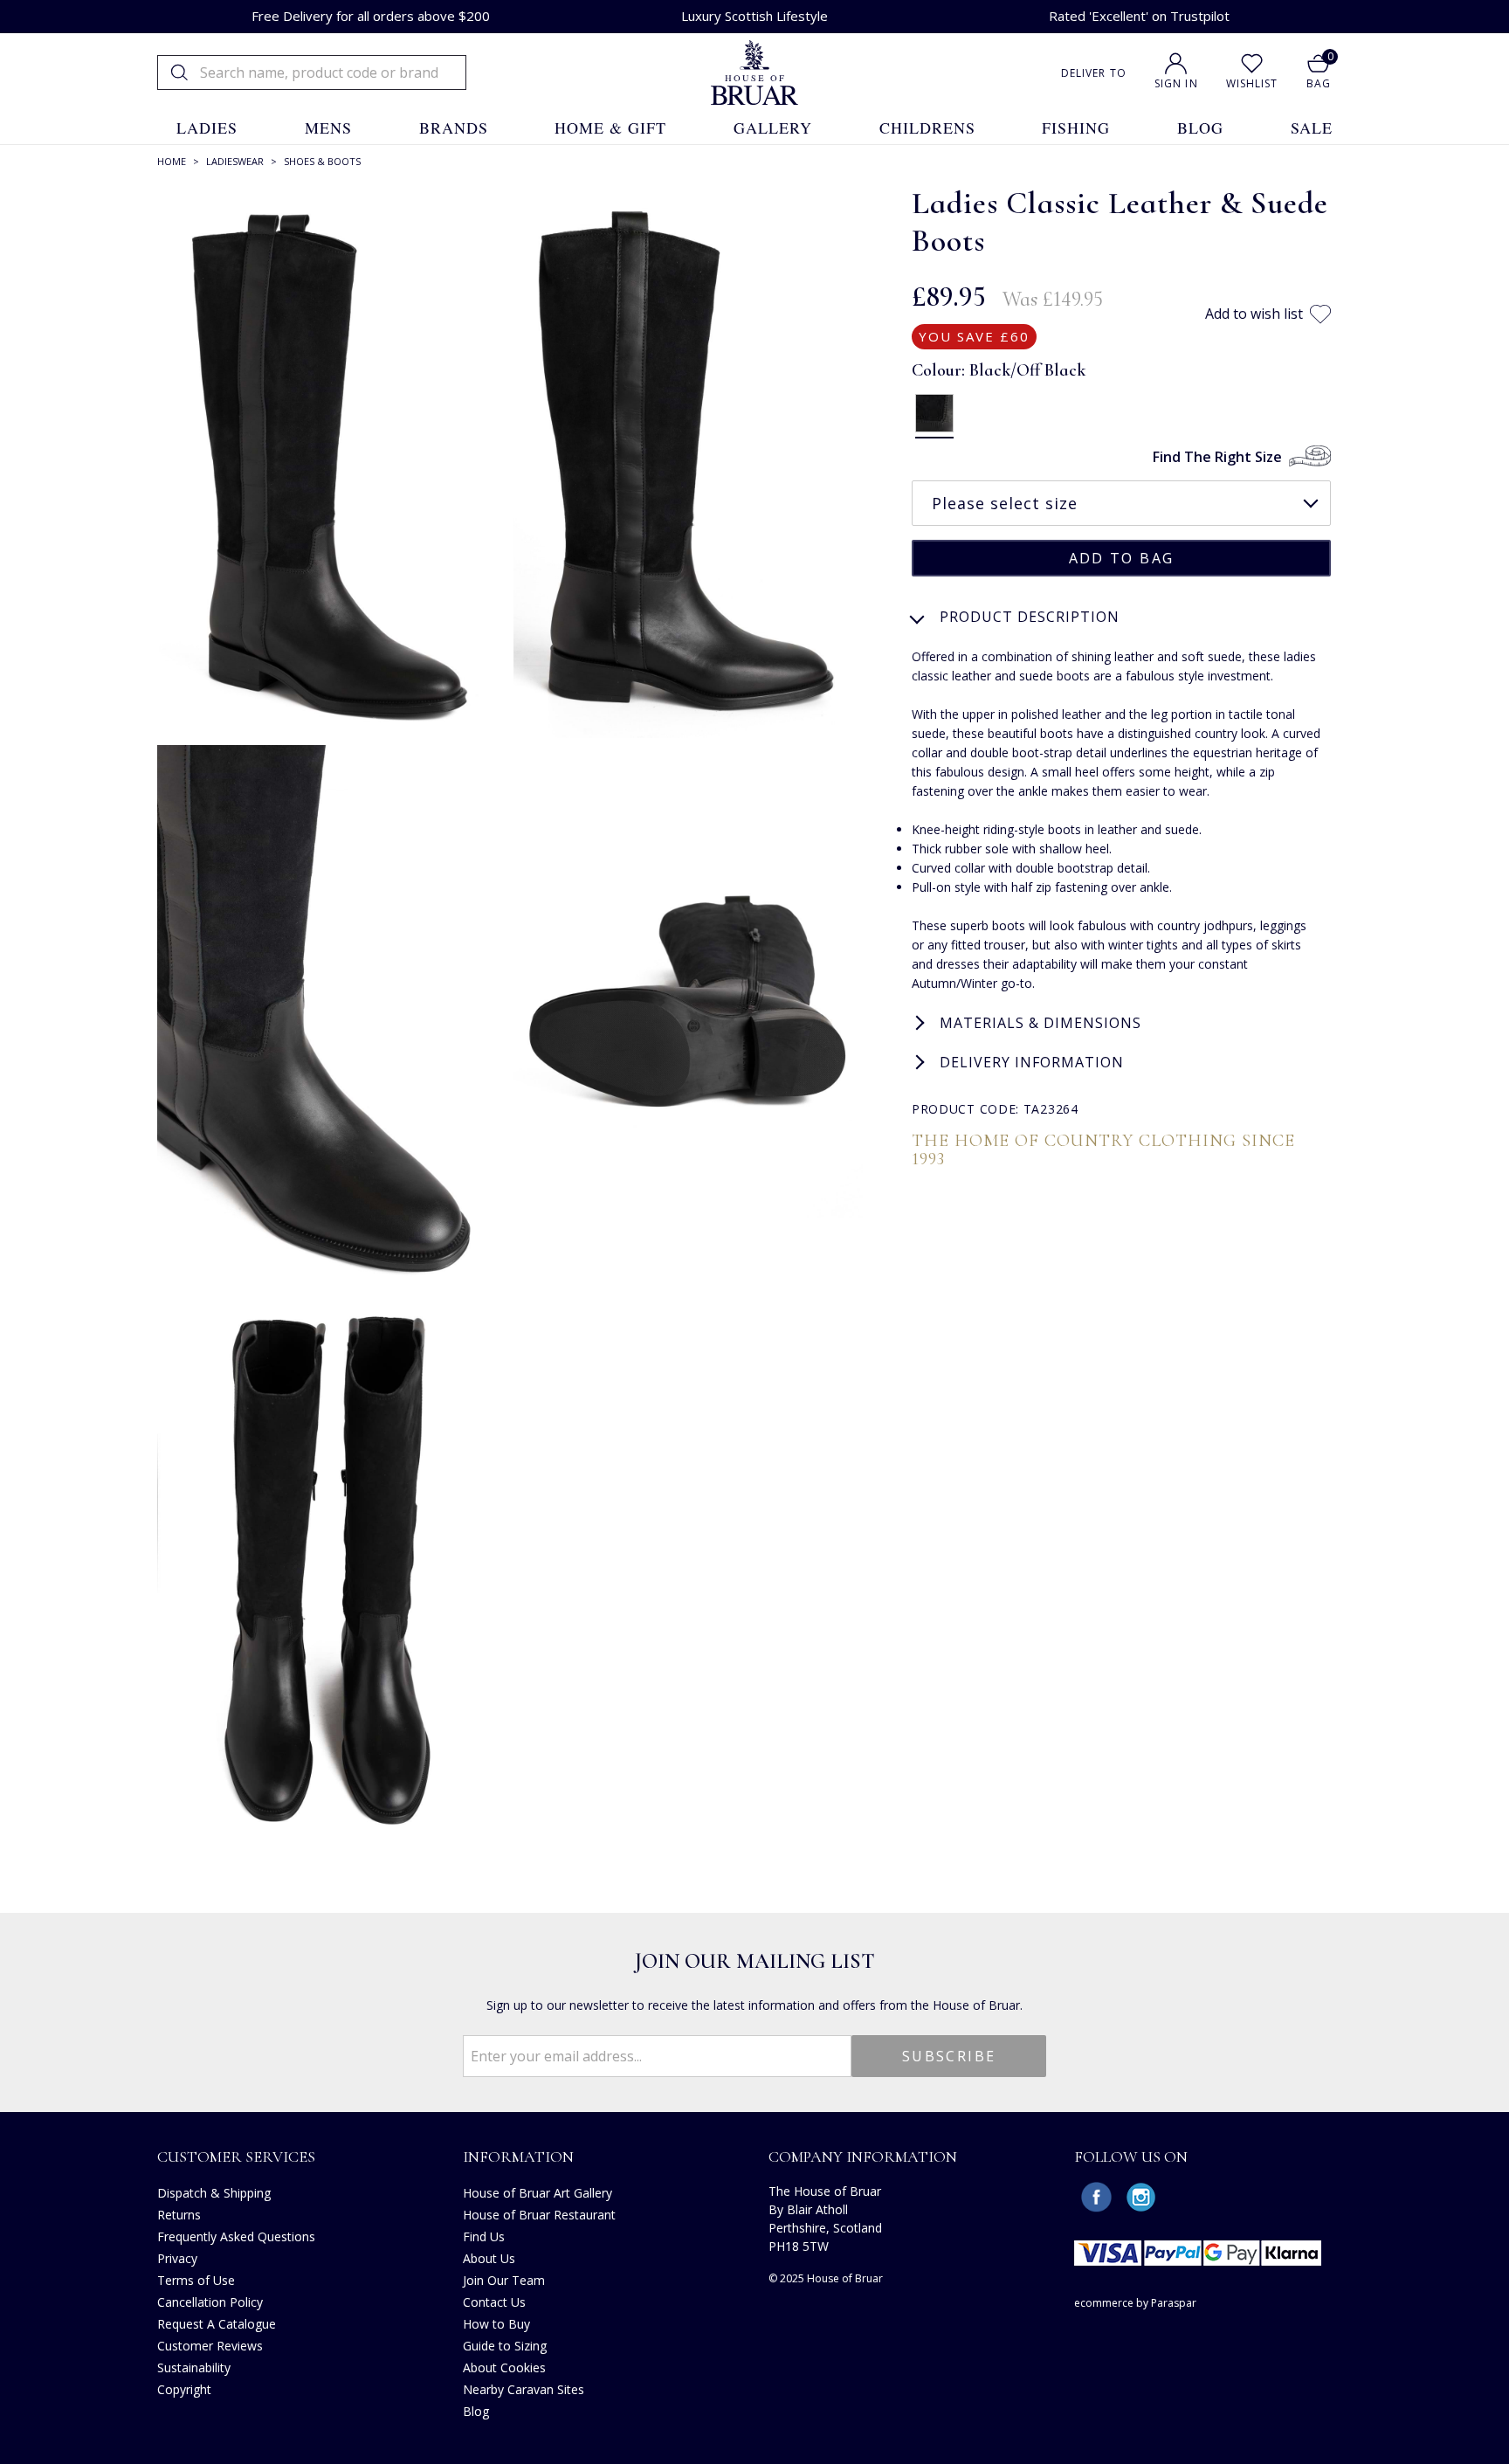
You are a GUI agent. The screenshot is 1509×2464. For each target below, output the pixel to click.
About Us (489, 2258)
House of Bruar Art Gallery (537, 2193)
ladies (207, 128)
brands (454, 128)
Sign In (1176, 83)
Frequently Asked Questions (236, 2236)
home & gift (610, 128)
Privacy (177, 2258)
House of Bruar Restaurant (539, 2215)
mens (328, 128)
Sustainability (194, 2367)
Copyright (184, 2389)
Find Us (484, 2236)
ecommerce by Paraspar (1135, 2303)
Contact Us (494, 2302)
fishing (1076, 128)
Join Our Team (504, 2280)
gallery (773, 128)
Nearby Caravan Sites (524, 2389)
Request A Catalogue (217, 2324)
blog (1200, 128)
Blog (476, 2411)
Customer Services (236, 2157)
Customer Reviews (210, 2346)
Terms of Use (196, 2280)
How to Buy (496, 2324)
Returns (179, 2215)
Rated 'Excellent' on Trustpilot (1139, 16)
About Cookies (504, 2367)
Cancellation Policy (210, 2302)
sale (1312, 128)
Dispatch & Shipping (214, 2193)
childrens (927, 128)
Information (518, 2157)
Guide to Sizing (505, 2346)
